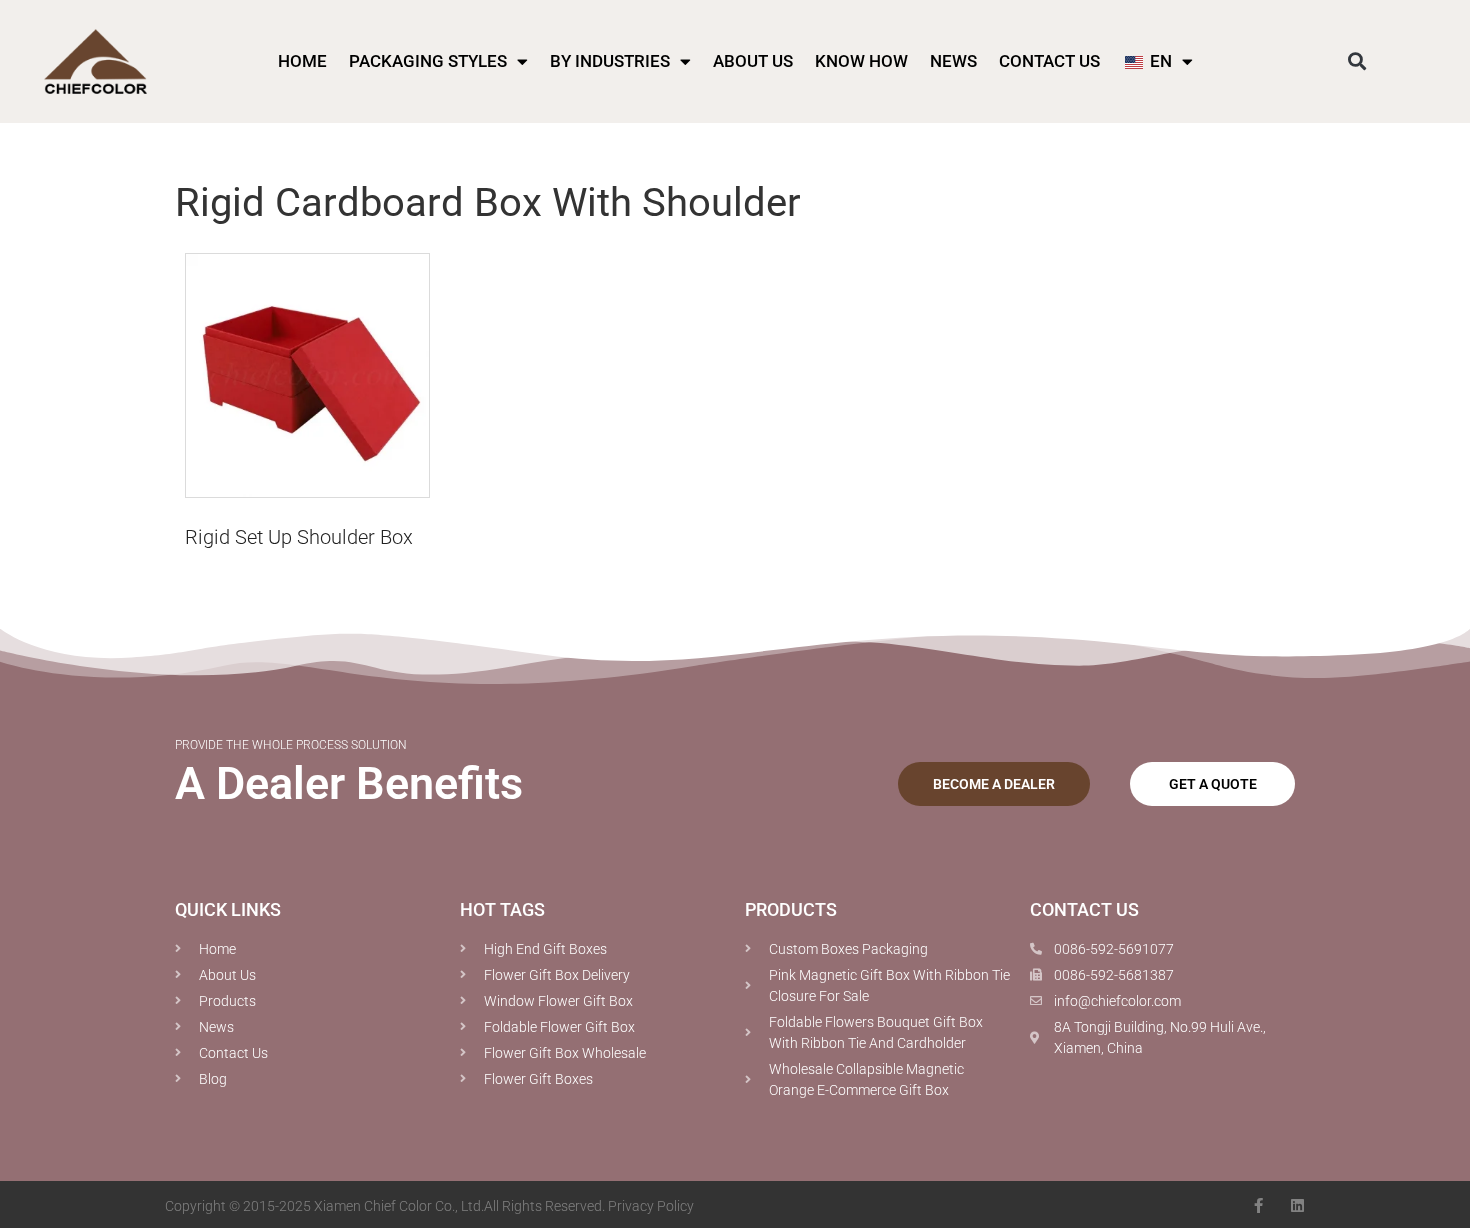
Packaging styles (428, 61)
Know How (861, 61)
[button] (1356, 61)
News (953, 61)
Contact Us (1049, 61)
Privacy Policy (651, 1206)
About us (753, 61)
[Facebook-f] (1258, 1205)
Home (302, 61)
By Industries (610, 61)
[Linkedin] (1297, 1205)
